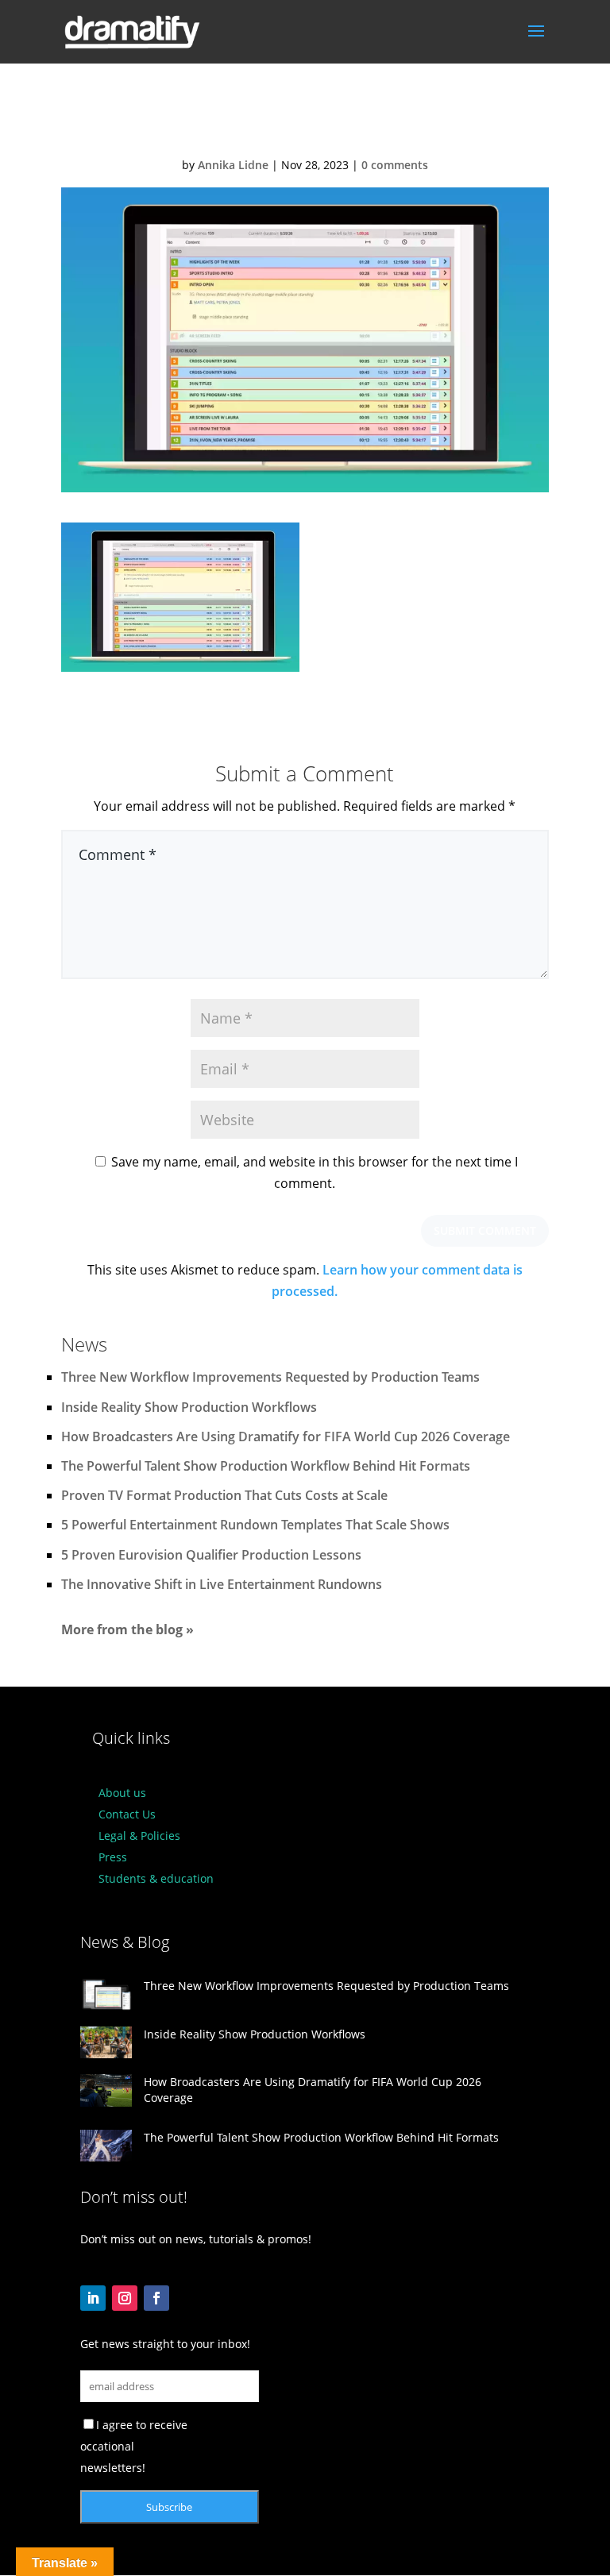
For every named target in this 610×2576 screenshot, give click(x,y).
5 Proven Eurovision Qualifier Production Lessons (211, 1555)
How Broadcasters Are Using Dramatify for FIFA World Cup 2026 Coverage (286, 1436)
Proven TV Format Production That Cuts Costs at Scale (224, 1495)
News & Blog (125, 1942)
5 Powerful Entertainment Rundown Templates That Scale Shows (255, 1525)
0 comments (395, 165)
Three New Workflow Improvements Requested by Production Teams (270, 1377)
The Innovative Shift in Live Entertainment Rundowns (222, 1584)
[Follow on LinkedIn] (93, 2298)
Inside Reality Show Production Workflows (189, 1407)
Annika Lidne (233, 165)
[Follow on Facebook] (156, 2298)
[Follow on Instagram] (125, 2298)
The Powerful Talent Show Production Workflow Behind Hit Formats (266, 1466)
